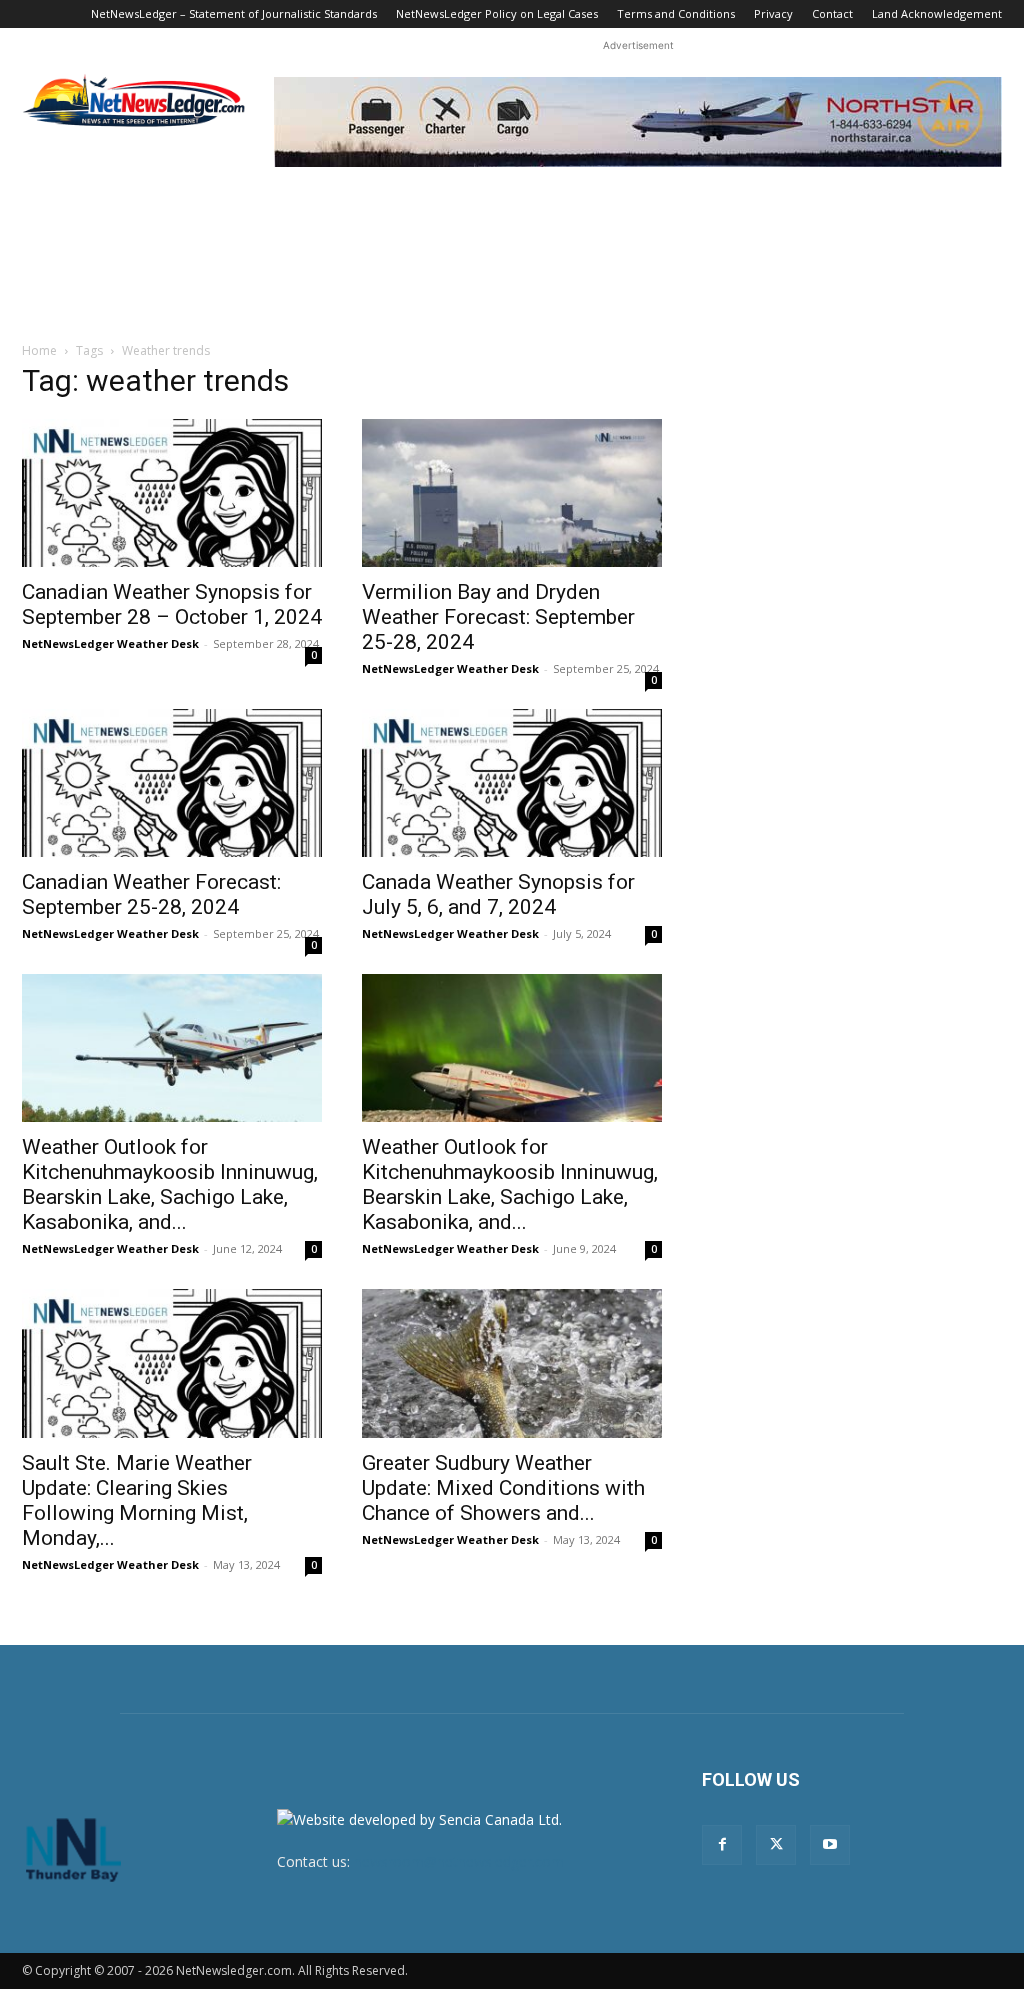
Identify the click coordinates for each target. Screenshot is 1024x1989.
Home (39, 350)
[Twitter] (776, 1845)
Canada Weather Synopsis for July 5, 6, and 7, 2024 (498, 894)
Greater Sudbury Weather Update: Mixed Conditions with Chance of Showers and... (503, 1488)
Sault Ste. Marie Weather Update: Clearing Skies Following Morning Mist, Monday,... (137, 1500)
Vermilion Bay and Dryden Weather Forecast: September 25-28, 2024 (498, 617)
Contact (832, 13)
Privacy (773, 13)
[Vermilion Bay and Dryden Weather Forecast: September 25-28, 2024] (512, 493)
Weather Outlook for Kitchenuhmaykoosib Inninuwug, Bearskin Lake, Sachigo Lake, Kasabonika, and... (170, 1184)
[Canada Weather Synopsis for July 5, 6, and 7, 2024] (512, 783)
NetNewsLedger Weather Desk (110, 643)
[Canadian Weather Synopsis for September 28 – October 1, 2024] (172, 493)
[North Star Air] (638, 122)
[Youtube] (830, 1845)
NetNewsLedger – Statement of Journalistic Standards (234, 13)
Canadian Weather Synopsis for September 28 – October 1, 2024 (172, 604)
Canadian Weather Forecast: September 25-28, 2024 (151, 894)
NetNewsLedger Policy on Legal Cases (497, 13)
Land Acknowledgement (937, 13)
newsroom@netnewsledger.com (459, 1861)
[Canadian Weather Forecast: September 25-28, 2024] (172, 783)
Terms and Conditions (676, 13)
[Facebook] (722, 1845)
